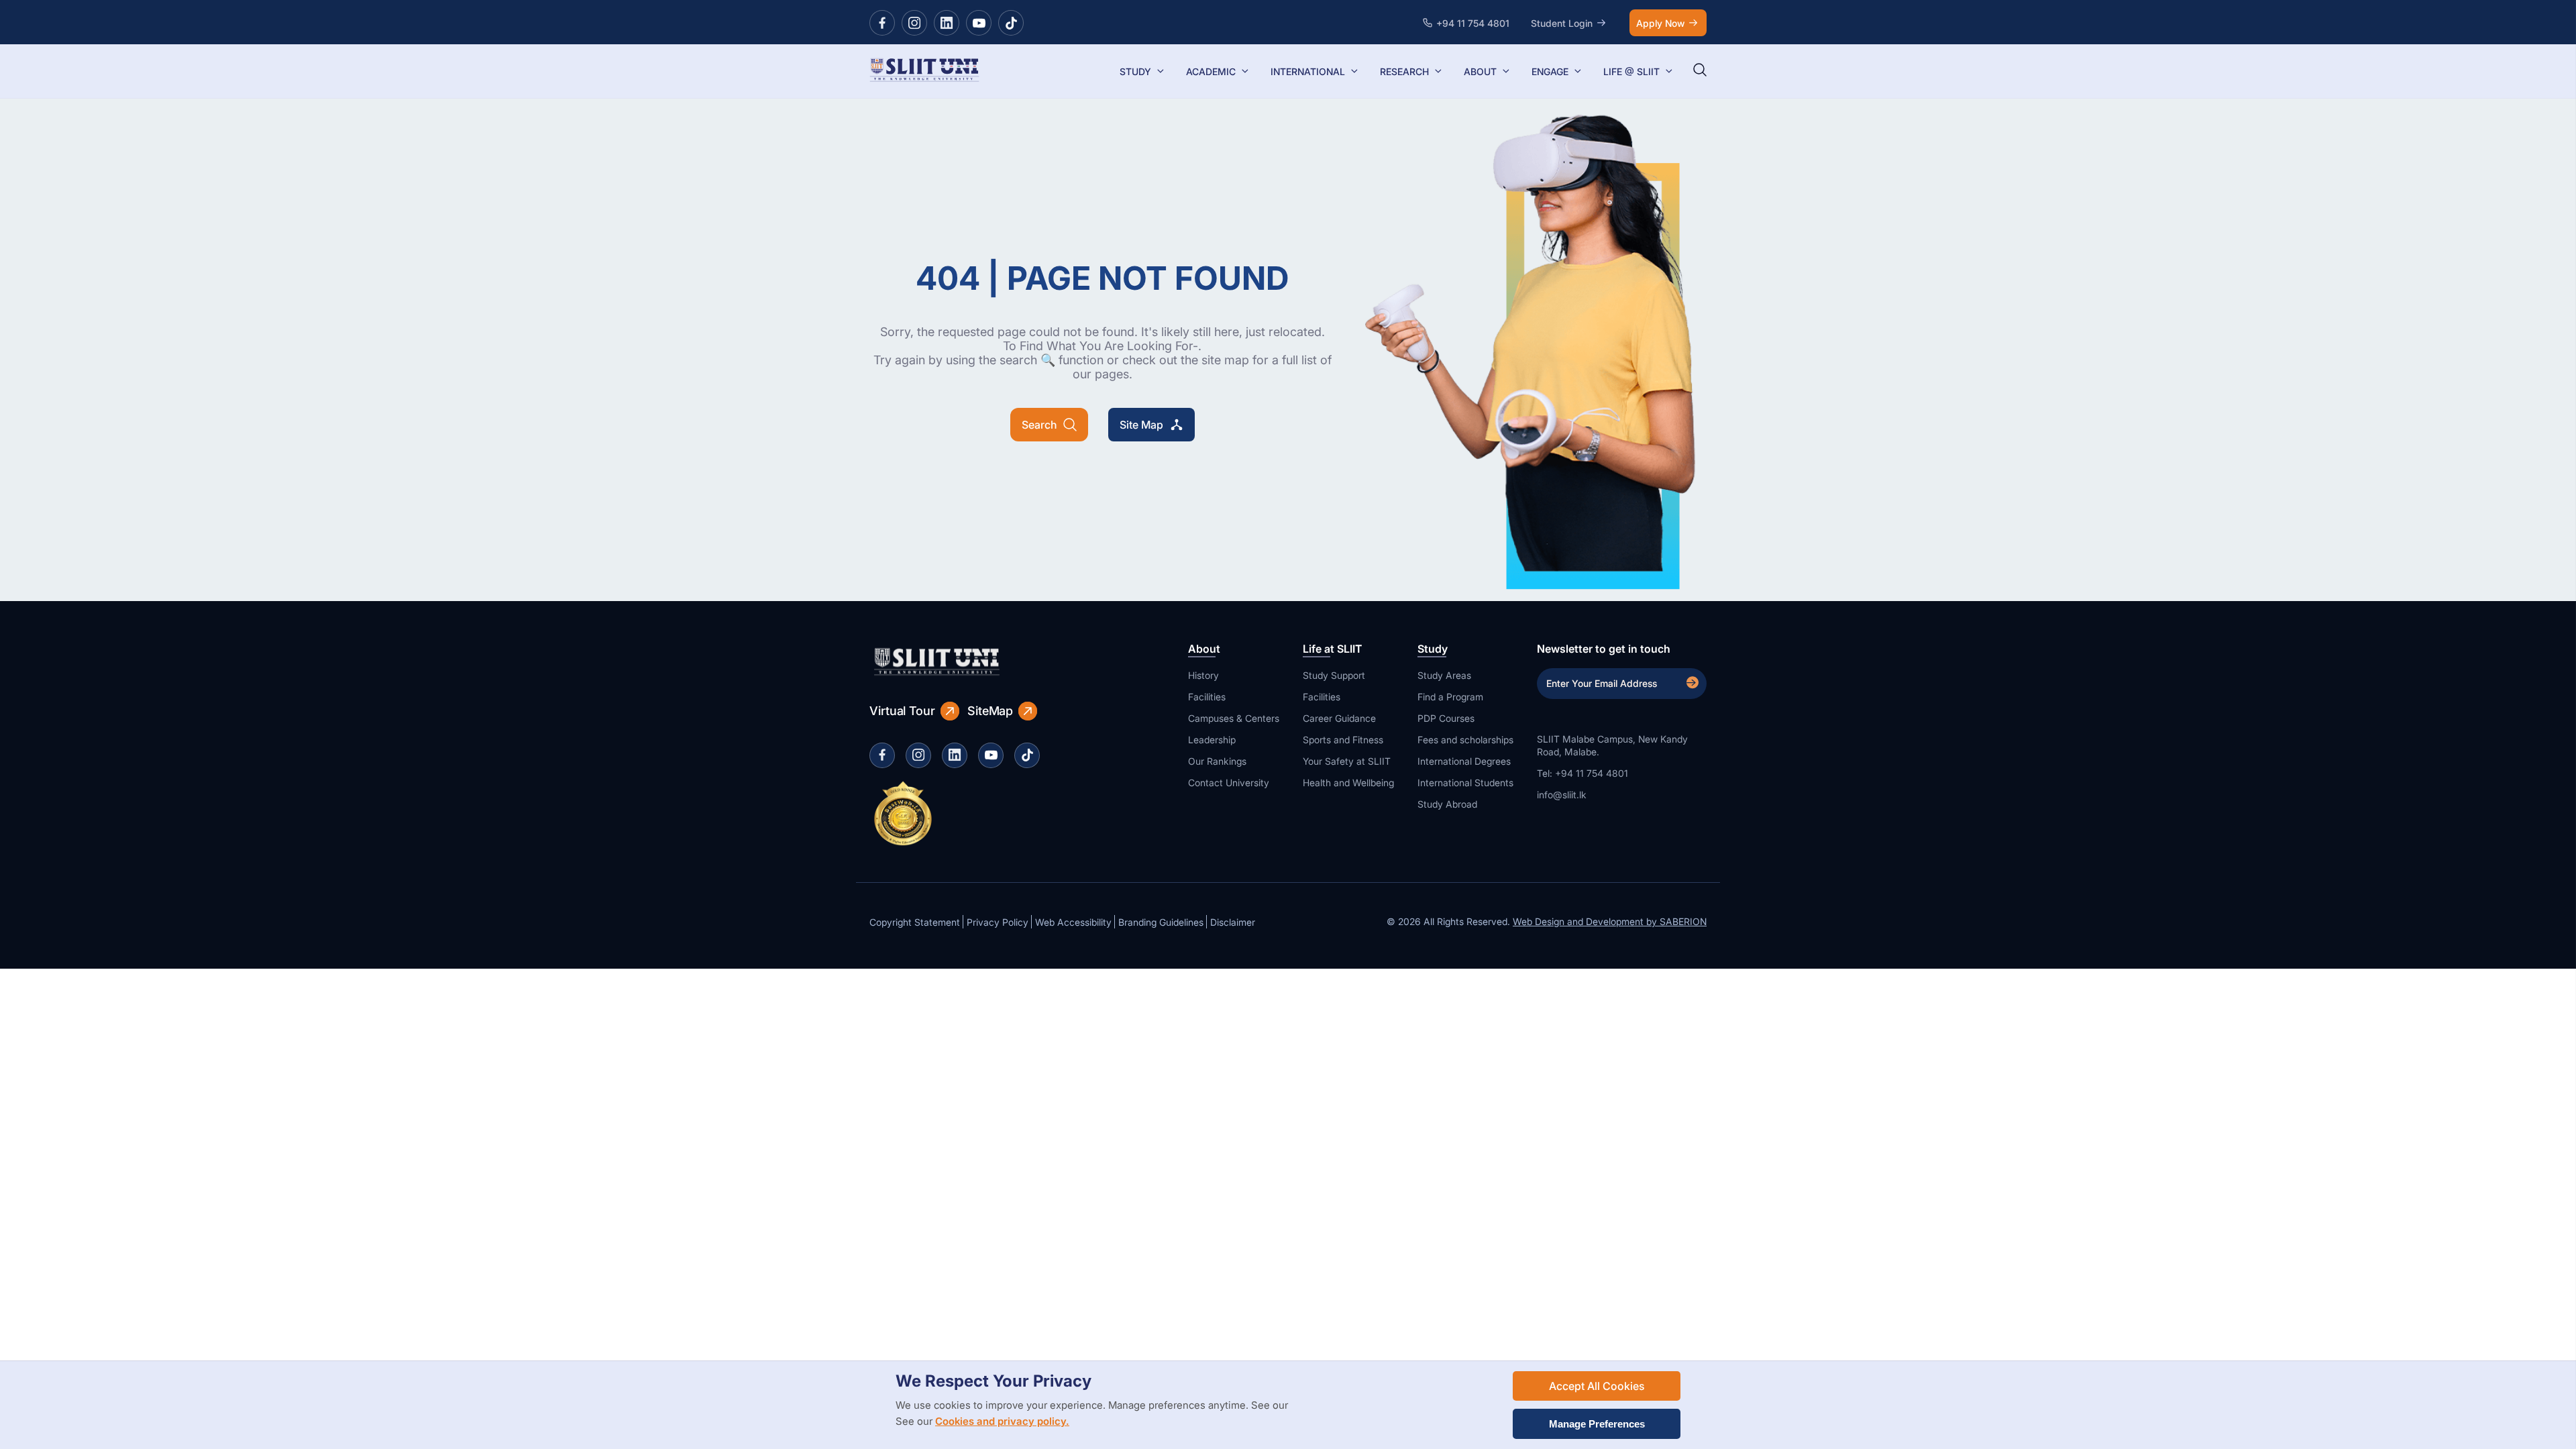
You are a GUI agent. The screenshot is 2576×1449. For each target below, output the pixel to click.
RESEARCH (1404, 71)
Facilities (1207, 697)
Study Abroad (1447, 804)
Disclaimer (1233, 922)
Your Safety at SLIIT (1347, 761)
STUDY (1135, 71)
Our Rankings (1217, 761)
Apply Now (1660, 23)
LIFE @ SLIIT (1631, 71)
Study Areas (1444, 675)
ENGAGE (1550, 71)
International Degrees (1464, 761)
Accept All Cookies (1597, 1386)
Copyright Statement (915, 922)
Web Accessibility (1073, 922)
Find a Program (1450, 697)
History (1203, 675)
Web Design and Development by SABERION (1610, 921)
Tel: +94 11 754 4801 (1582, 773)
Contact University (1229, 783)
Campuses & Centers (1234, 718)
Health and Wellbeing (1348, 783)
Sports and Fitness (1343, 740)
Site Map (1141, 425)
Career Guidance (1339, 718)
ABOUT (1480, 71)
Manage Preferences (1597, 1424)
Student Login (1562, 23)
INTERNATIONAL (1308, 71)
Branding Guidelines (1161, 922)
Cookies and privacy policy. (1002, 1421)
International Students (1465, 783)
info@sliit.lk (1562, 795)
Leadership (1212, 740)
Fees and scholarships (1465, 740)
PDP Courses (1446, 718)
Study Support (1334, 675)
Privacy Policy (998, 922)
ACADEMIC (1211, 71)
